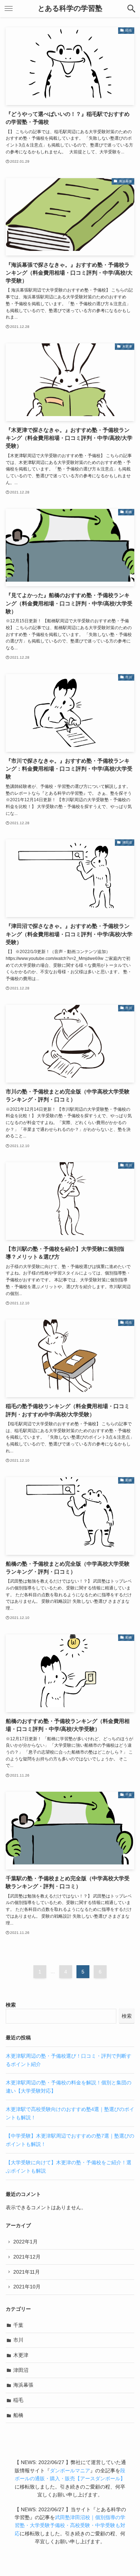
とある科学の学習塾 (70, 9)
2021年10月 (27, 2287)
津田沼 (21, 2370)
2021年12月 (27, 2257)
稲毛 (18, 2400)
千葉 (18, 2325)
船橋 (18, 2415)
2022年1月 (25, 2242)
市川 (18, 2340)
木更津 (21, 2355)
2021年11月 (27, 2272)
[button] (131, 9)
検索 (11, 2005)
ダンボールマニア (70, 2471)
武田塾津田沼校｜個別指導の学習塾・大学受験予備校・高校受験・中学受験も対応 (70, 2525)
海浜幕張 (23, 2385)
